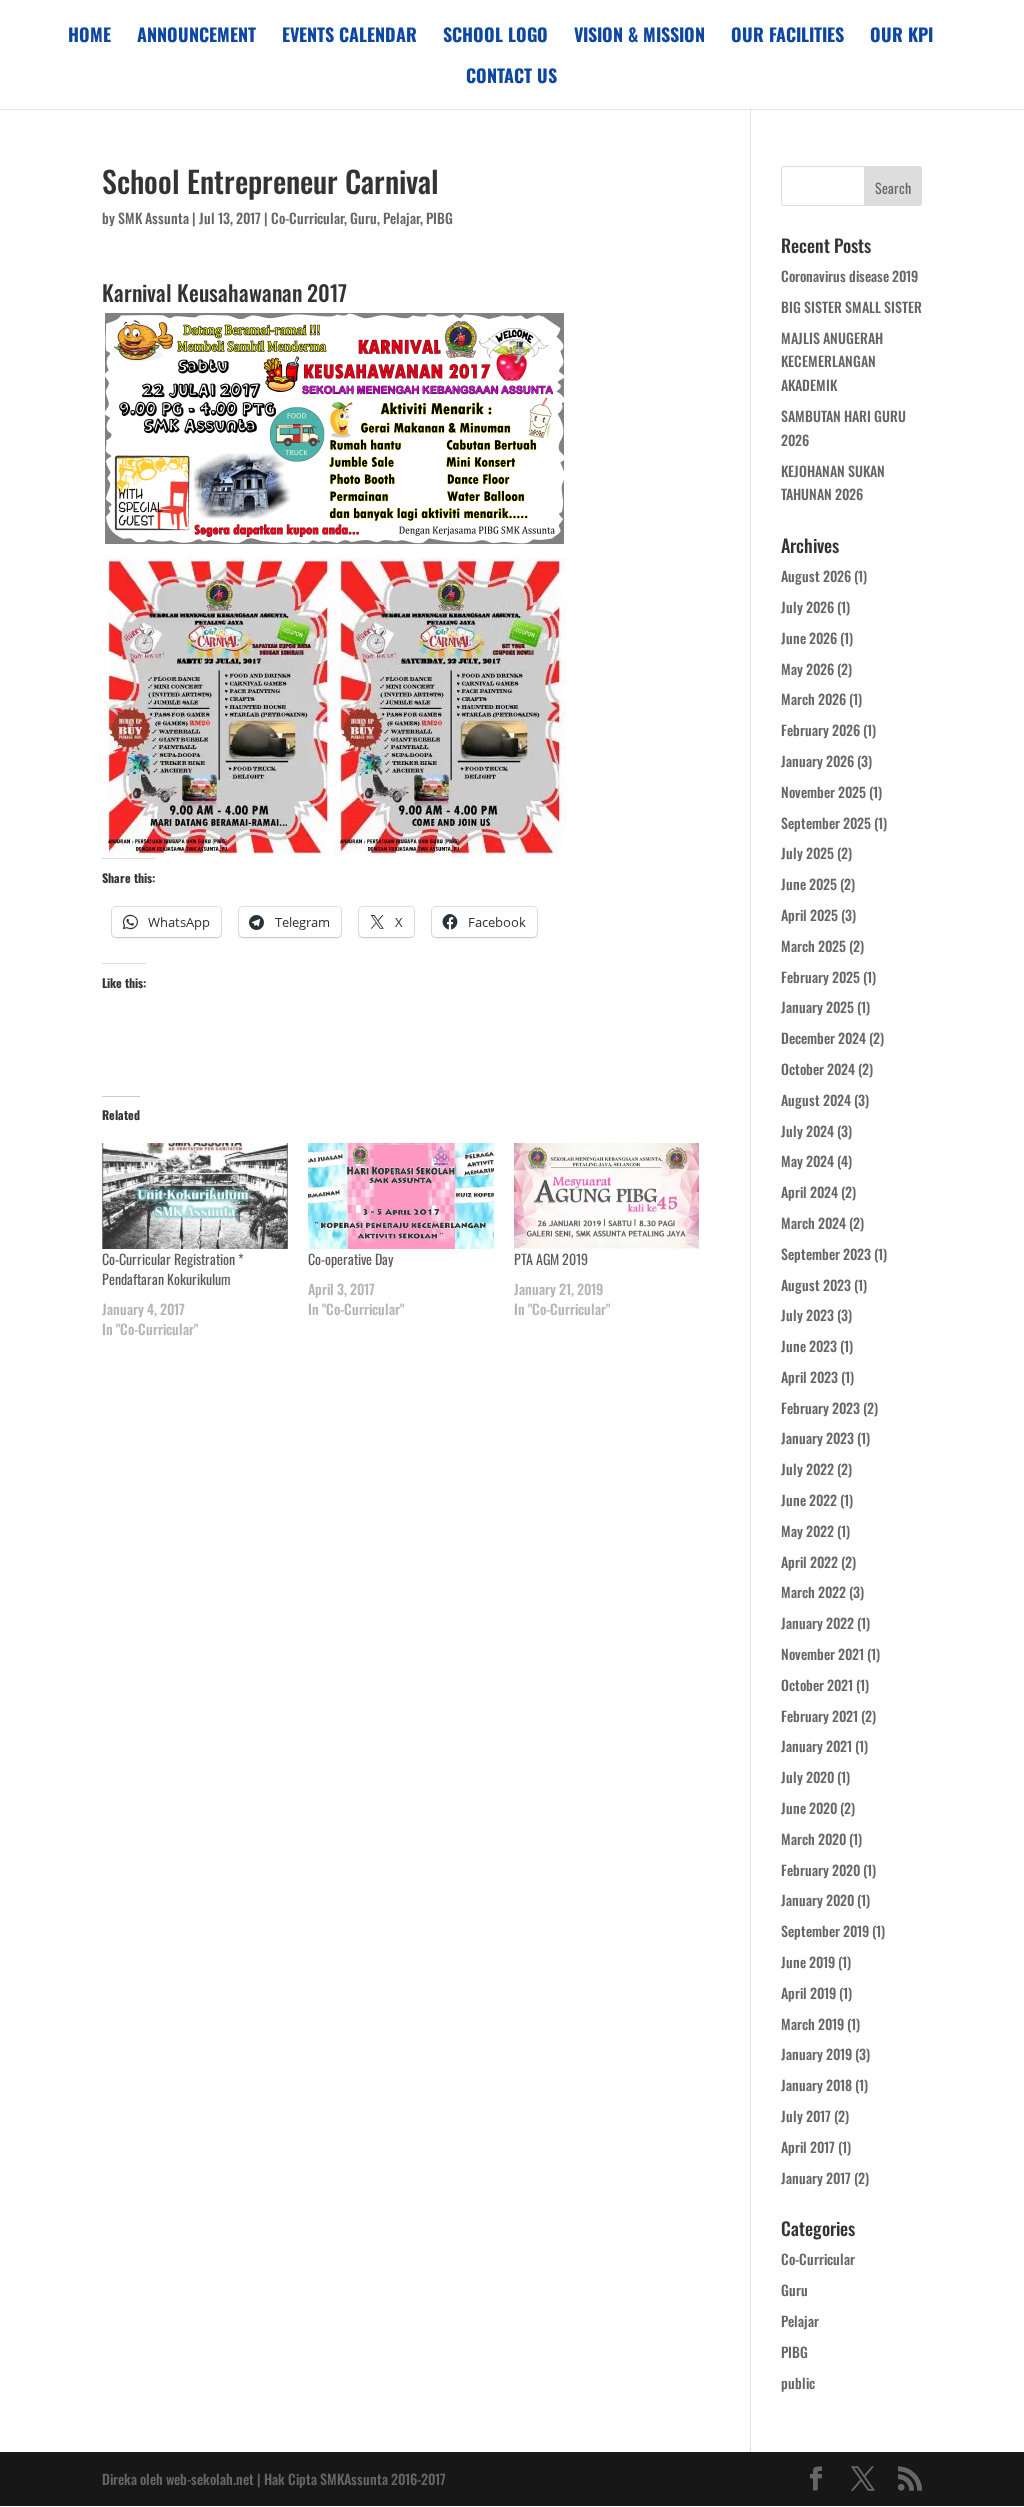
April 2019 (808, 1992)
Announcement (196, 37)
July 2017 (806, 2115)
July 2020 (807, 1776)
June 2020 (809, 1807)
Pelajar (401, 217)
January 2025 (817, 1006)
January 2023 (817, 1437)
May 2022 (807, 1530)
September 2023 (826, 1253)
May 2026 (807, 668)
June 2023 (809, 1345)
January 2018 (816, 2084)
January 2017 (816, 2177)
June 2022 (809, 1499)
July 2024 (807, 1130)
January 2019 (816, 2053)
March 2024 (813, 1222)
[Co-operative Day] (401, 1196)
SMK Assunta (153, 217)
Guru (363, 217)
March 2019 (812, 2023)
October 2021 (817, 1684)
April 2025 (809, 914)
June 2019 (808, 1961)
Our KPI (901, 37)
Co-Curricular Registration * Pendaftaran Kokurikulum (173, 1268)
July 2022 (807, 1468)
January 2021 (816, 1745)
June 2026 (809, 637)
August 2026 (816, 575)
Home (89, 37)
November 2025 (823, 791)
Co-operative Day (350, 1258)
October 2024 (818, 1068)
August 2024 (816, 1099)
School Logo (495, 37)
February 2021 (819, 1715)
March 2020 (813, 1838)
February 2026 (820, 729)
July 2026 (807, 606)
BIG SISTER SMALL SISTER (851, 306)
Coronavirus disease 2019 (849, 275)
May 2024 (807, 1160)
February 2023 (820, 1407)
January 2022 (817, 1622)
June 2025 (809, 883)
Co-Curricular (307, 217)
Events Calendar (349, 37)
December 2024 (823, 1037)
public (798, 2382)
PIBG (439, 217)
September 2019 (825, 1930)
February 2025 (820, 976)
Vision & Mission (639, 37)
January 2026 (817, 760)
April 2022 (809, 1561)
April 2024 (809, 1191)
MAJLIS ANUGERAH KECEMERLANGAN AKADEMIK (832, 361)
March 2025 (813, 945)
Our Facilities (787, 37)
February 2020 (820, 1869)
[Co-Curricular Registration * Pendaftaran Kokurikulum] (195, 1196)
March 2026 (813, 698)
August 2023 (816, 1284)
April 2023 (809, 1376)
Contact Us (511, 78)
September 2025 (826, 822)
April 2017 (808, 2146)
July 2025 (807, 852)
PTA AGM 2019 (551, 1258)
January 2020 (817, 1899)
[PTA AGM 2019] (607, 1196)
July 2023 (807, 1314)
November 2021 (822, 1653)
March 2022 (813, 1591)
